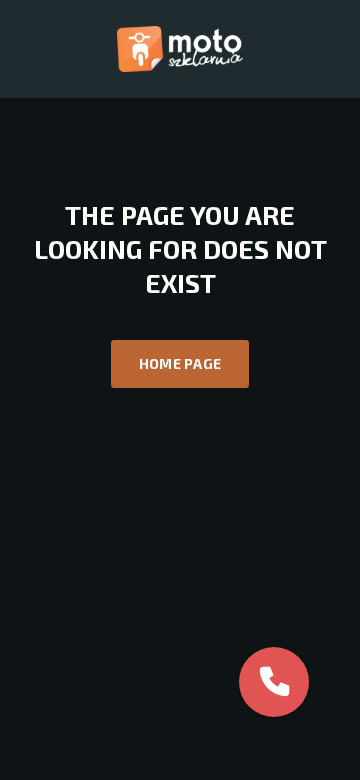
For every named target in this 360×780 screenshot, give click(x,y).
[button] (274, 682)
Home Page (180, 363)
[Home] (180, 47)
